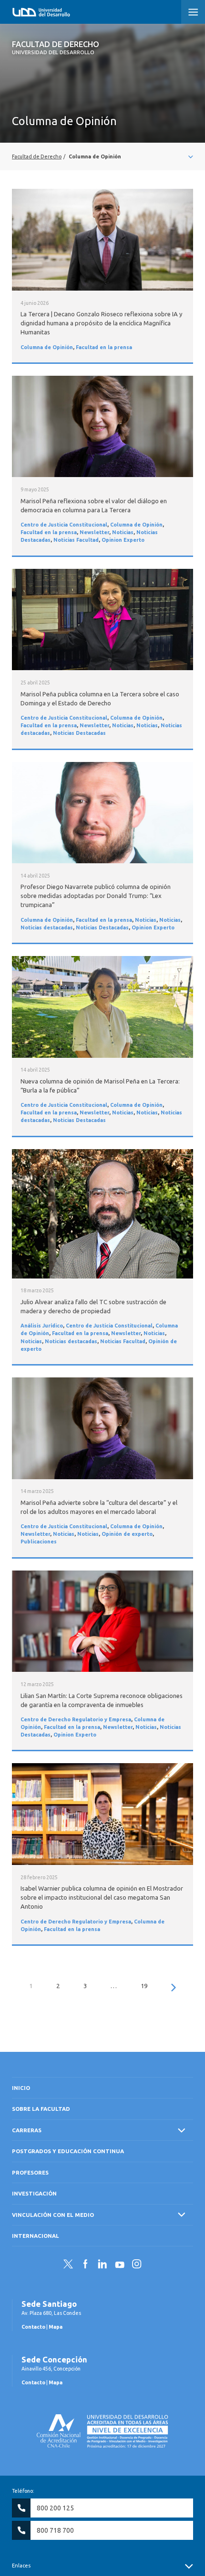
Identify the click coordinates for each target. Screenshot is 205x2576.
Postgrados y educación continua (68, 2151)
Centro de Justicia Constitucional (64, 525)
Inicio (21, 2088)
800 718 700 (55, 2530)
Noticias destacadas (47, 927)
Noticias (123, 532)
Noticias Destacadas (79, 733)
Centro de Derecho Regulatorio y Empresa (76, 1719)
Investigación (34, 2193)
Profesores (30, 2172)
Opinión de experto (127, 1534)
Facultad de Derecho (56, 48)
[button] (193, 12)
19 (144, 1986)
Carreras (27, 2130)
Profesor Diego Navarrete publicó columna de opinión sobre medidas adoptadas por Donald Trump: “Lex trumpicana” (96, 896)
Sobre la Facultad (41, 2109)
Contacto (33, 2327)
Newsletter (94, 532)
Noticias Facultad (76, 540)
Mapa (56, 2327)
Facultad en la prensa (104, 347)
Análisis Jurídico (42, 1326)
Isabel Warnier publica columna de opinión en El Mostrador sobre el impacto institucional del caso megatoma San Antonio (102, 1897)
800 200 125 (55, 2508)
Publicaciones (39, 1542)
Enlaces (21, 2566)
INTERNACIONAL (36, 2236)
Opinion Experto (123, 540)
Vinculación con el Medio (53, 2215)
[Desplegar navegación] (102, 156)
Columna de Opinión (47, 347)
